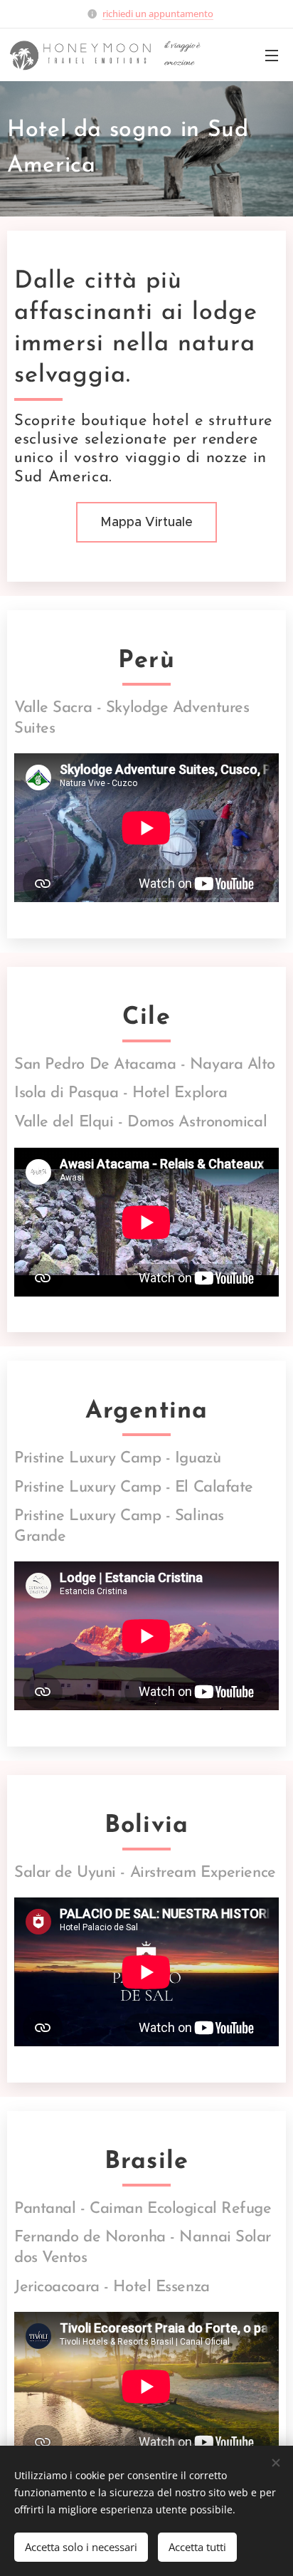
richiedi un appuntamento (158, 14)
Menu (272, 55)
